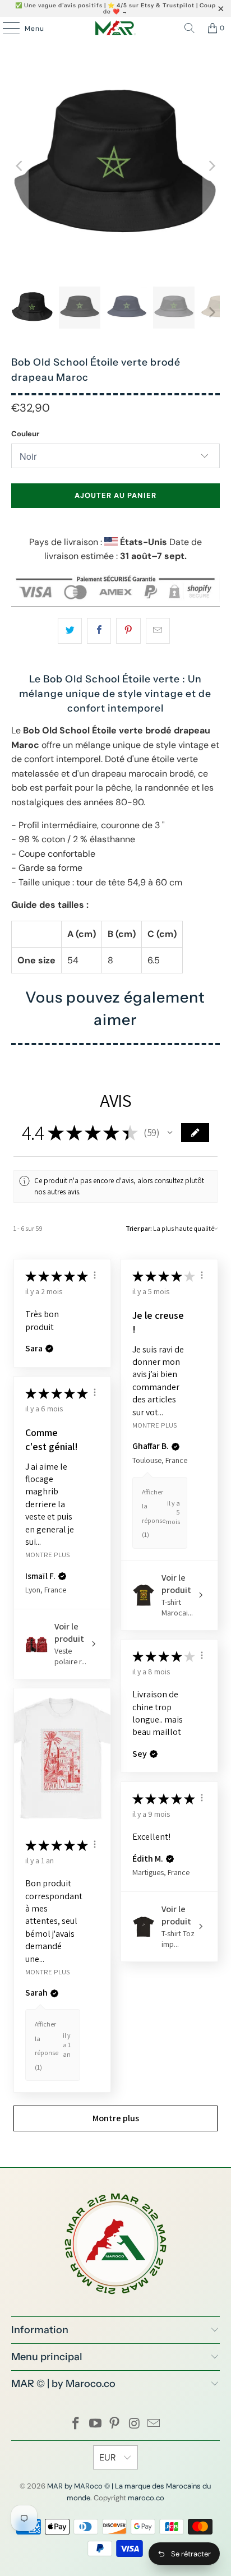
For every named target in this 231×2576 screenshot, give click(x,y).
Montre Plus (154, 1425)
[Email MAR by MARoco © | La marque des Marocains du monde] (154, 2424)
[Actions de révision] (95, 1275)
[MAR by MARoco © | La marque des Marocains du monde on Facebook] (76, 2424)
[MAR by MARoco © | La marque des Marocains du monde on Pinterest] (115, 2424)
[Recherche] (190, 28)
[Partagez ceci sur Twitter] (70, 631)
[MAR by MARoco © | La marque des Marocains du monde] (115, 28)
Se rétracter (191, 2554)
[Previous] (20, 166)
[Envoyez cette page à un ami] (158, 631)
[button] (170, 1133)
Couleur (25, 434)
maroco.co (146, 2498)
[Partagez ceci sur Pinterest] (128, 631)
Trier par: (139, 1228)
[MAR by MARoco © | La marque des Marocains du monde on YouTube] (95, 2424)
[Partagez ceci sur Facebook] (99, 631)
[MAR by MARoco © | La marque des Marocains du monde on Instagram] (135, 2424)
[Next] (211, 166)
